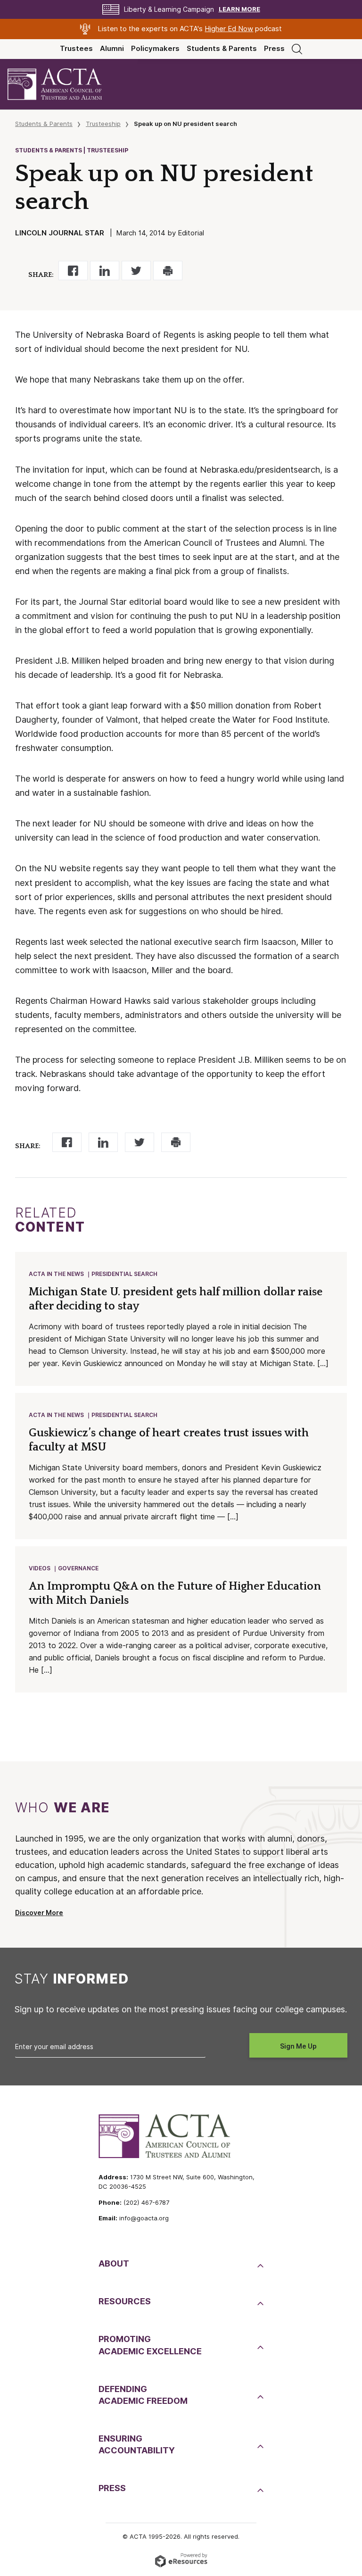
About (114, 2263)
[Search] (297, 49)
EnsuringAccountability (137, 2444)
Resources (125, 2301)
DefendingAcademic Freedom (143, 2395)
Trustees (76, 49)
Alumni (112, 49)
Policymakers (155, 49)
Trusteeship (103, 124)
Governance (78, 1568)
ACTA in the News (56, 1274)
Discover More (39, 1913)
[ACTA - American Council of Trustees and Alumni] (63, 84)
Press (274, 49)
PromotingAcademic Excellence (150, 2345)
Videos (40, 1568)
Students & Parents (222, 49)
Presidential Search (124, 1274)
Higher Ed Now (229, 29)
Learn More (239, 9)
